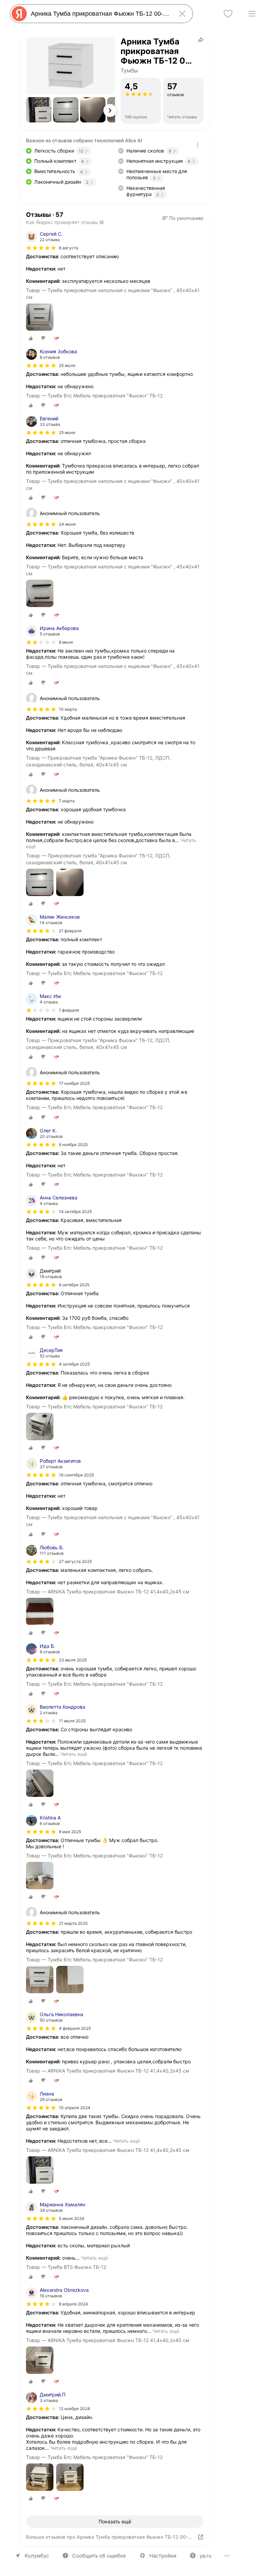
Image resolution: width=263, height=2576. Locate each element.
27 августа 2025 (75, 1561)
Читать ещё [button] (74, 1754)
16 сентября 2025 (76, 1475)
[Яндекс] (19, 14)
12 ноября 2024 (74, 2409)
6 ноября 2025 (73, 1145)
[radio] (31, 338)
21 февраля (70, 931)
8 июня (66, 642)
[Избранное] (228, 14)
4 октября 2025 (74, 1364)
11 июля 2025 (72, 1721)
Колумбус (37, 2556)
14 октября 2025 (75, 1212)
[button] (39, 110)
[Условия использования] (198, 145)
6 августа (69, 248)
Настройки (163, 2556)
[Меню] (252, 14)
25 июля (67, 365)
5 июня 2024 (72, 2218)
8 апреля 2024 (73, 2304)
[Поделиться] (201, 40)
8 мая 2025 (70, 1832)
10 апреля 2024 (75, 2108)
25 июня (67, 432)
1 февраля (69, 1010)
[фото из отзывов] (40, 318)
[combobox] (100, 14)
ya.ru (206, 2556)
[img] (41, 248)
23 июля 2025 (73, 1660)
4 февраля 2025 (75, 2028)
